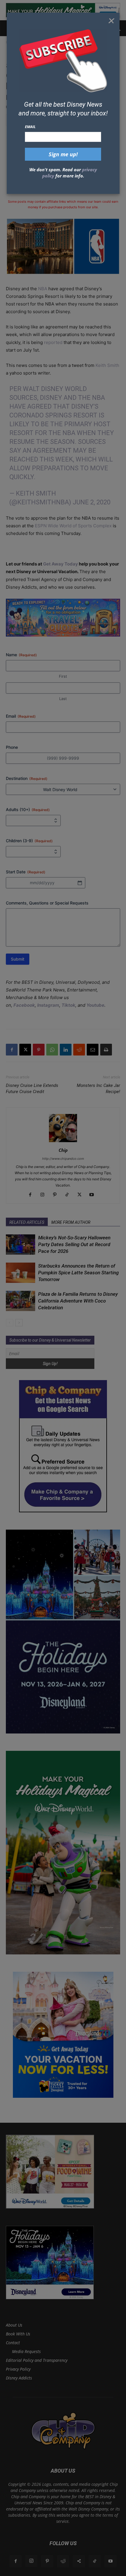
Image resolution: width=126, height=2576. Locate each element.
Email (30, 127)
